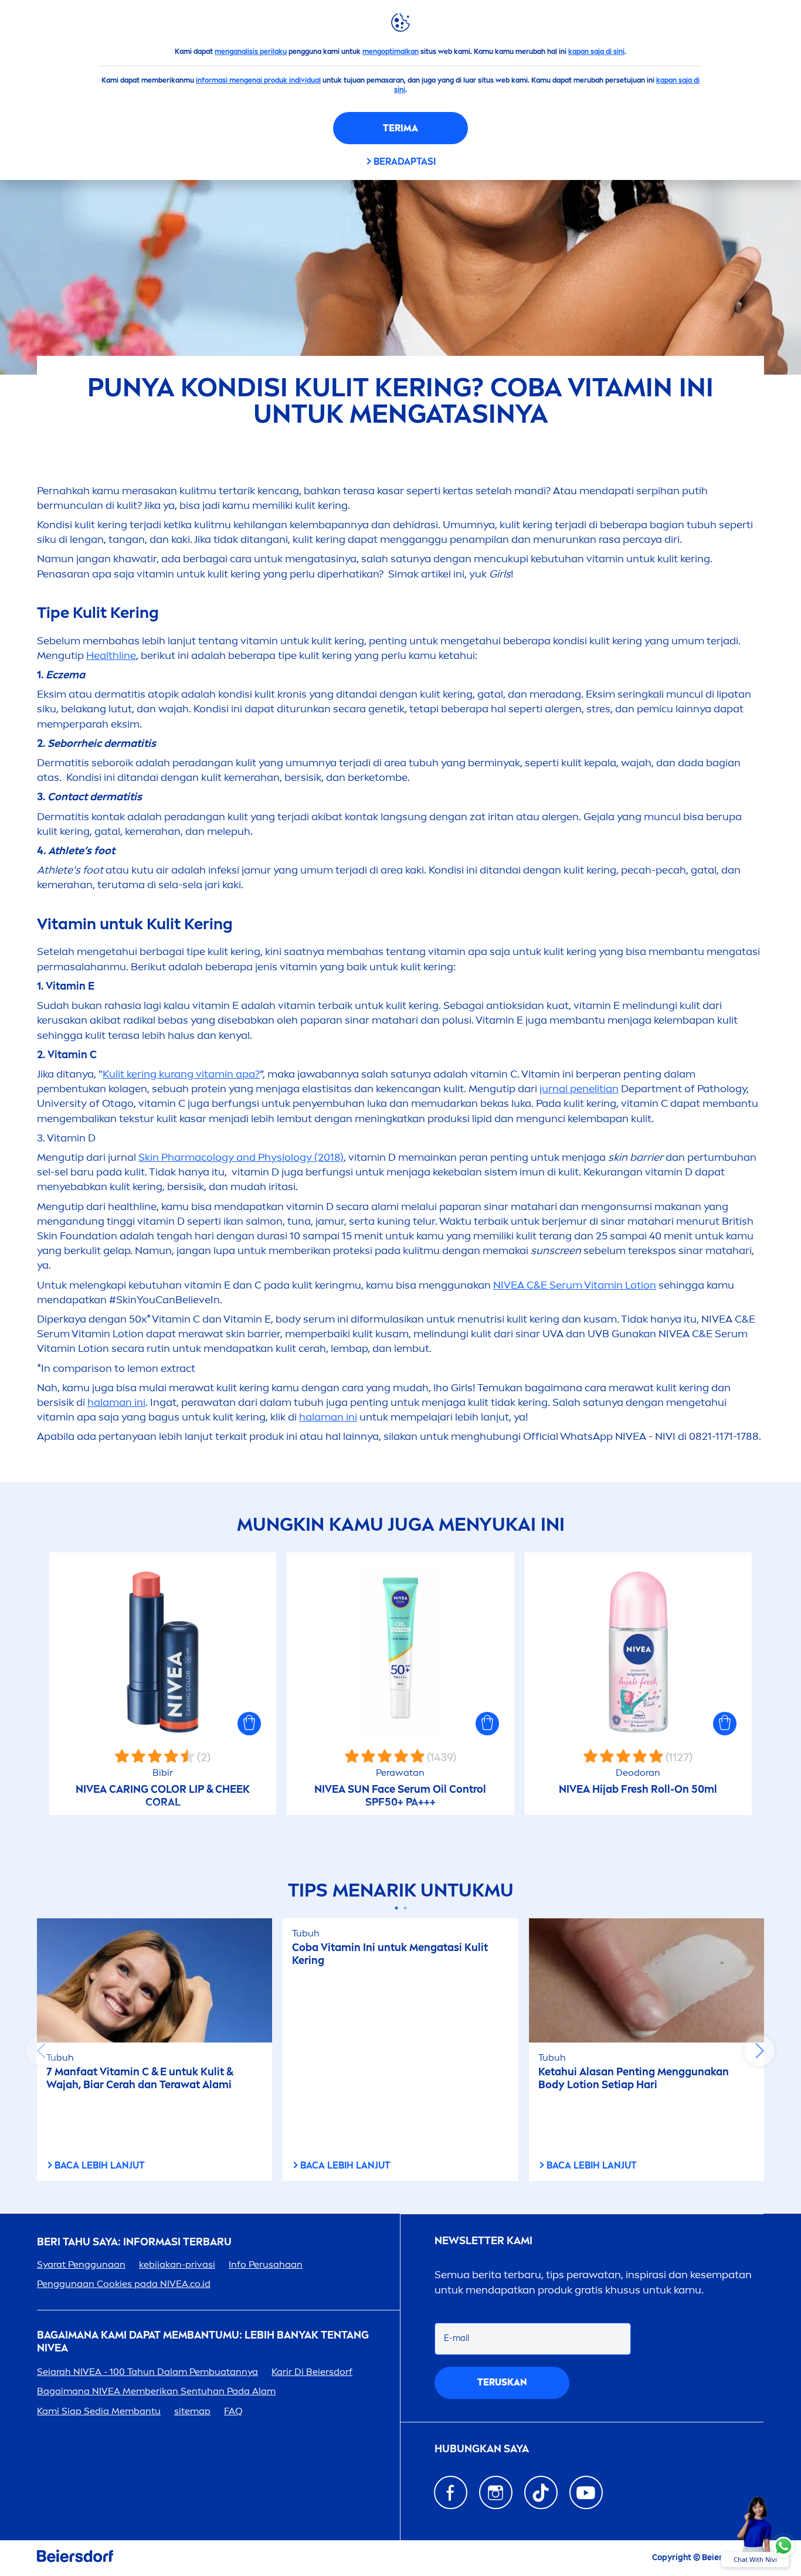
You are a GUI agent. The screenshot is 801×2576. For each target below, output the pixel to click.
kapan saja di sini (596, 52)
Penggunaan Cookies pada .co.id (124, 2284)
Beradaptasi (405, 162)
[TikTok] (541, 2492)
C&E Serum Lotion (575, 1285)
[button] (249, 1724)
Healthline (111, 655)
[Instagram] (496, 2492)
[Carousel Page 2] (405, 1908)
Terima (400, 128)
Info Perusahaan (266, 2264)
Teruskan (502, 2382)
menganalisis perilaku (251, 52)
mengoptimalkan (391, 52)
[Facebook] (451, 2492)
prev (42, 2051)
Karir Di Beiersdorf (312, 2372)
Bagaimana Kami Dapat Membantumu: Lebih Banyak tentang (203, 2342)
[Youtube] (586, 2492)
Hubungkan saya (482, 2449)
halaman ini (116, 1402)
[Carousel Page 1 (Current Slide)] (396, 1908)
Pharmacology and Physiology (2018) (241, 1157)
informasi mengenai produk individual (258, 80)
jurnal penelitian (579, 1089)
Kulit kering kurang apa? (181, 1074)
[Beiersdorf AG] (75, 2558)
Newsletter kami (483, 2241)
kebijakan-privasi (177, 2264)
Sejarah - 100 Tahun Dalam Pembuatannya (147, 2372)
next (759, 2051)
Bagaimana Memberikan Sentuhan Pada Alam (156, 2391)
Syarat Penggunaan (81, 2264)
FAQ (233, 2411)
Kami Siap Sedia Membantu (99, 2411)
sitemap (192, 2411)
